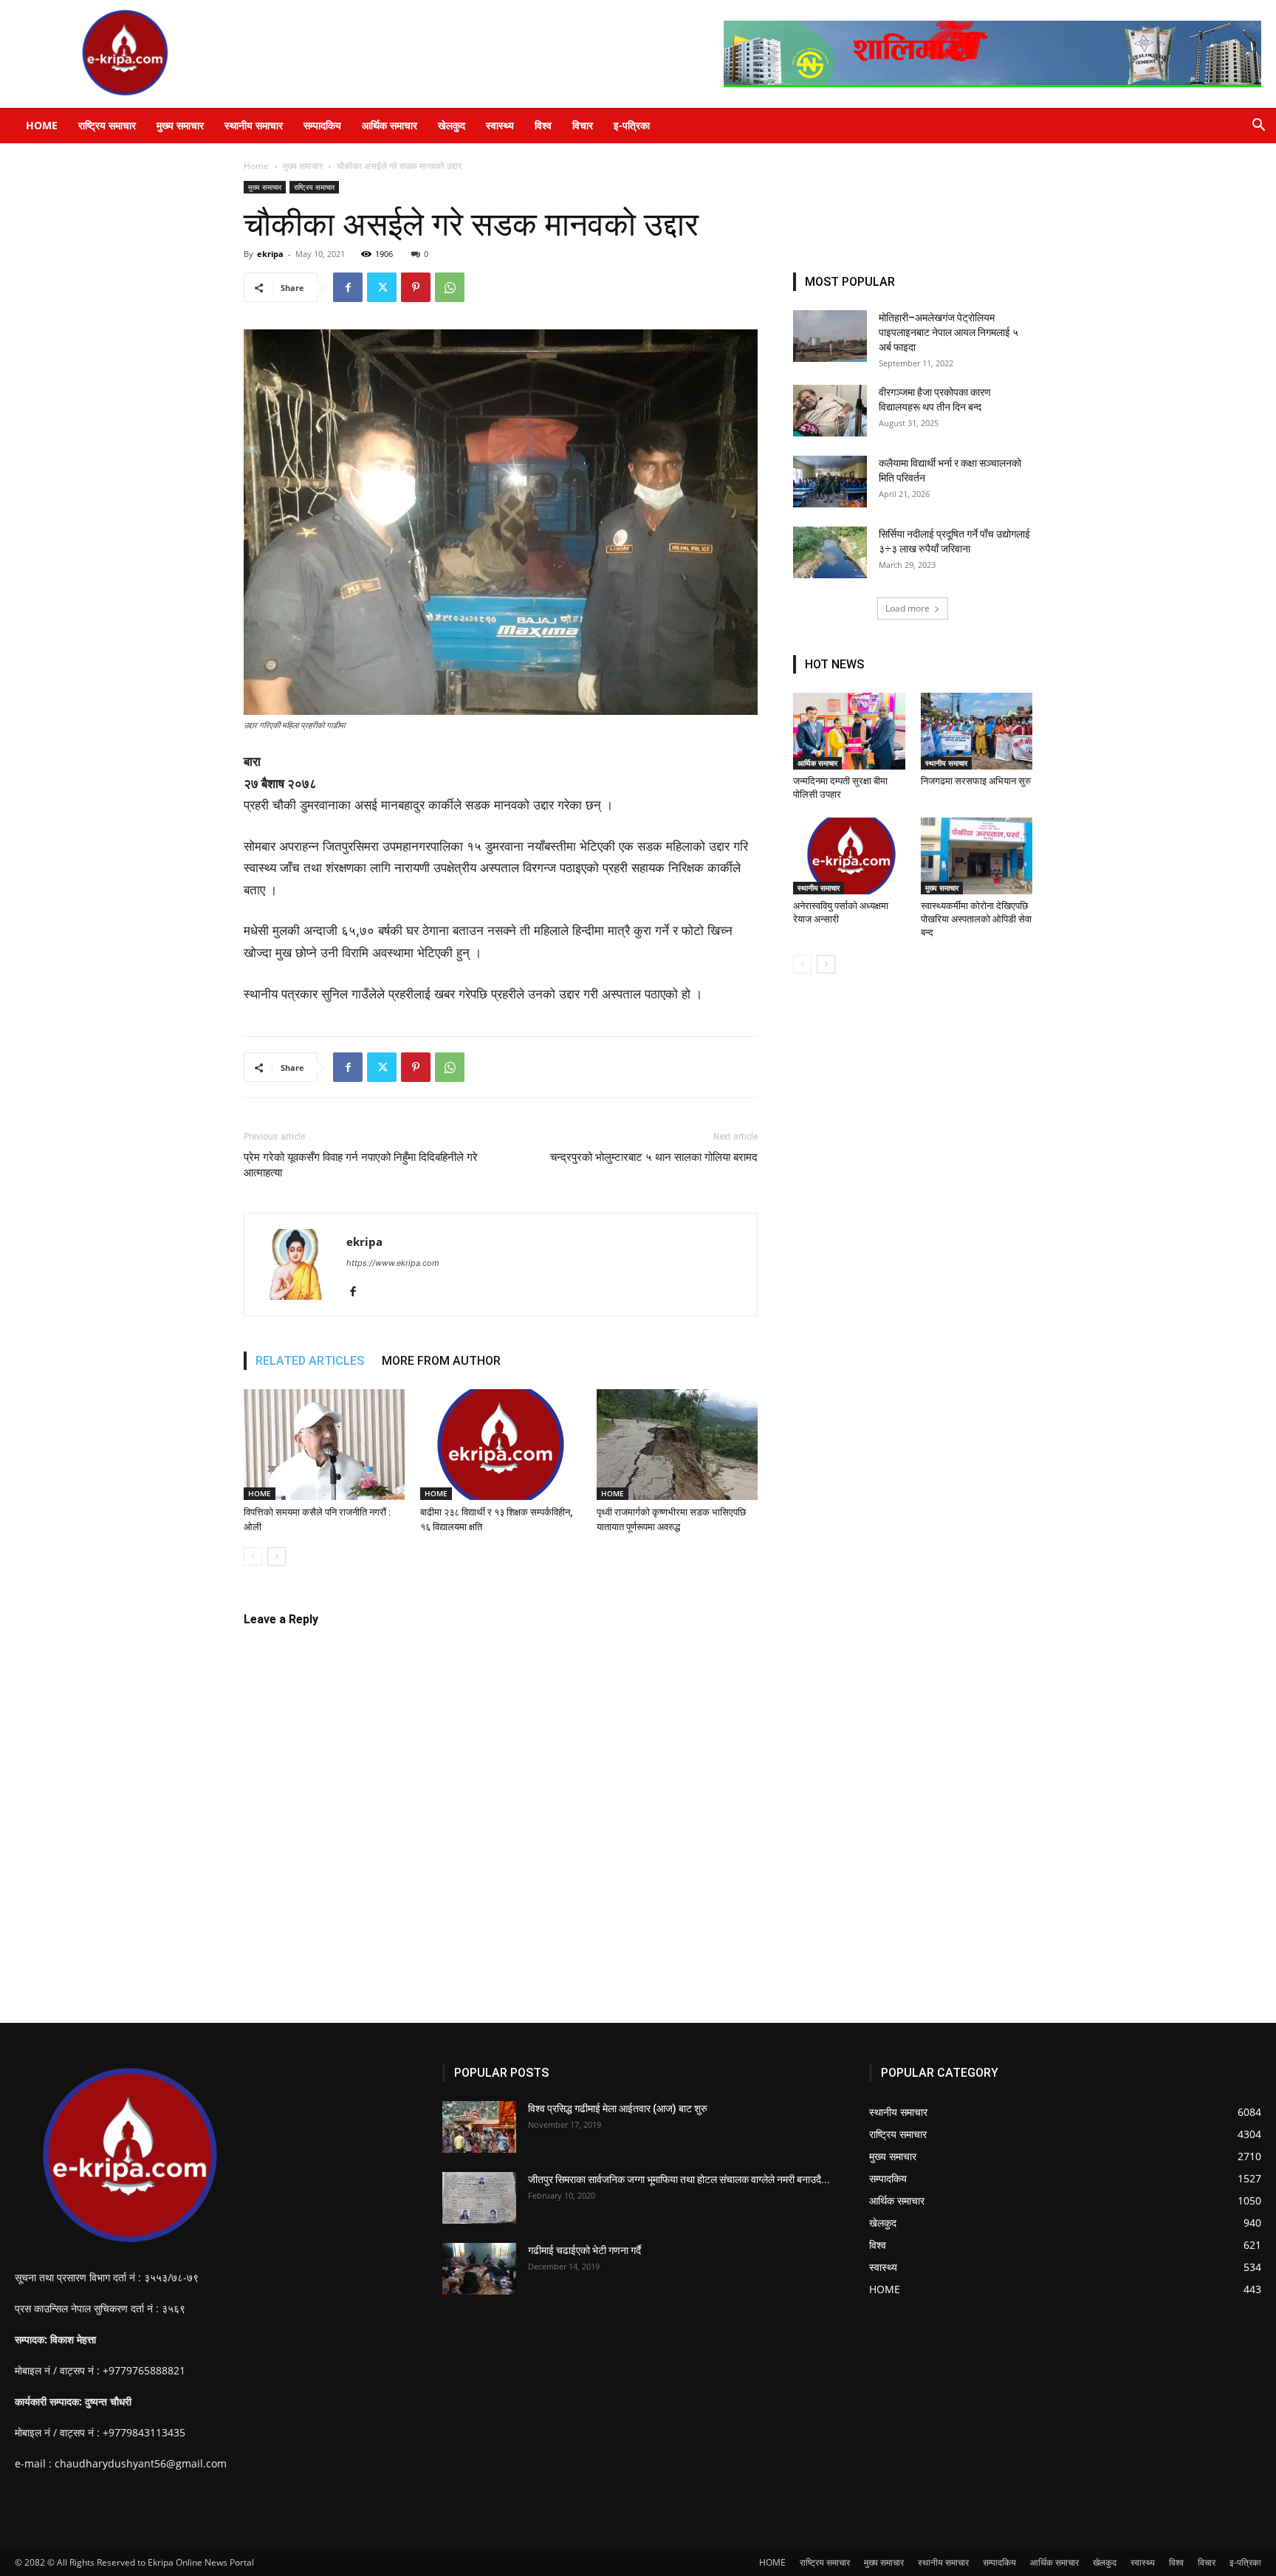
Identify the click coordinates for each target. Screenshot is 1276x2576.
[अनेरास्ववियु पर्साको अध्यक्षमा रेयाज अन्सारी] (849, 856)
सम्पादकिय (322, 125)
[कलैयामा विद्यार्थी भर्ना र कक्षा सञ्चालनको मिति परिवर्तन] (830, 482)
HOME (42, 125)
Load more (908, 608)
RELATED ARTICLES (310, 1361)
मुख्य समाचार (180, 125)
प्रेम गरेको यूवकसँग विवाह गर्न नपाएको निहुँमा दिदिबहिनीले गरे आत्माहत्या (361, 1165)
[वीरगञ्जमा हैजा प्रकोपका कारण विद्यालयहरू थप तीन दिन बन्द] (830, 411)
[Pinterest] (416, 287)
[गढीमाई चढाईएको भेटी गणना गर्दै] (479, 2269)
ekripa (270, 254)
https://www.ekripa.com (393, 1263)
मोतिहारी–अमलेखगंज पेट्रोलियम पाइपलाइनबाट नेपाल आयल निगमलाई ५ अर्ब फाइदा (949, 332)
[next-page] (277, 1556)
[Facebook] (348, 287)
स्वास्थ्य (500, 125)
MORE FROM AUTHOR (441, 1361)
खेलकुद (452, 125)
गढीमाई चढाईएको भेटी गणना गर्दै (584, 2250)
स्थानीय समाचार (254, 125)
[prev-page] (253, 1556)
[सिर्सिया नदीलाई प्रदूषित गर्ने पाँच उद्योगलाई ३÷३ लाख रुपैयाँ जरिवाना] (830, 552)
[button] (1258, 127)
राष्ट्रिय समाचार (107, 125)
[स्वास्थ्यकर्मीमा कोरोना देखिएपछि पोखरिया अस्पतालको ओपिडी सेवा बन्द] (977, 856)
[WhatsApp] (450, 287)
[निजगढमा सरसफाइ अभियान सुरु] (977, 731)
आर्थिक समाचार (390, 125)
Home (256, 166)
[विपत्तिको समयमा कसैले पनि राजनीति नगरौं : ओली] (324, 1445)
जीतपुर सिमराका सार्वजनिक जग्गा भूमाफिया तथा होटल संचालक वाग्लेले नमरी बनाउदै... (679, 2179)
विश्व (543, 125)
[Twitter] (382, 287)
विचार (583, 125)
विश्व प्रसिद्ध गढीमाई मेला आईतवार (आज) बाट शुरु (618, 2109)
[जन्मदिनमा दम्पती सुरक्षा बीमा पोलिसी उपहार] (849, 731)
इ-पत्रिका (632, 125)
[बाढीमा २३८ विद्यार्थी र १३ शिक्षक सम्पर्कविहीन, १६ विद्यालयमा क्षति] (501, 1445)
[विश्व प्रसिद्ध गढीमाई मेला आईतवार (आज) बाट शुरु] (479, 2127)
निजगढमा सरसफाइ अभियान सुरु (976, 781)
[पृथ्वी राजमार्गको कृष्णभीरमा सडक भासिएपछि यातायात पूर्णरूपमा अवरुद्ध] (677, 1445)
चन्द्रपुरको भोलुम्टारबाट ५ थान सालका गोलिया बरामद (654, 1157)
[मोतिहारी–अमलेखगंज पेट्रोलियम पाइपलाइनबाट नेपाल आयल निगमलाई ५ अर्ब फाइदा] (830, 336)
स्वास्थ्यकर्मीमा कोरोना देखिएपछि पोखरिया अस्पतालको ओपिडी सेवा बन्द (976, 919)
